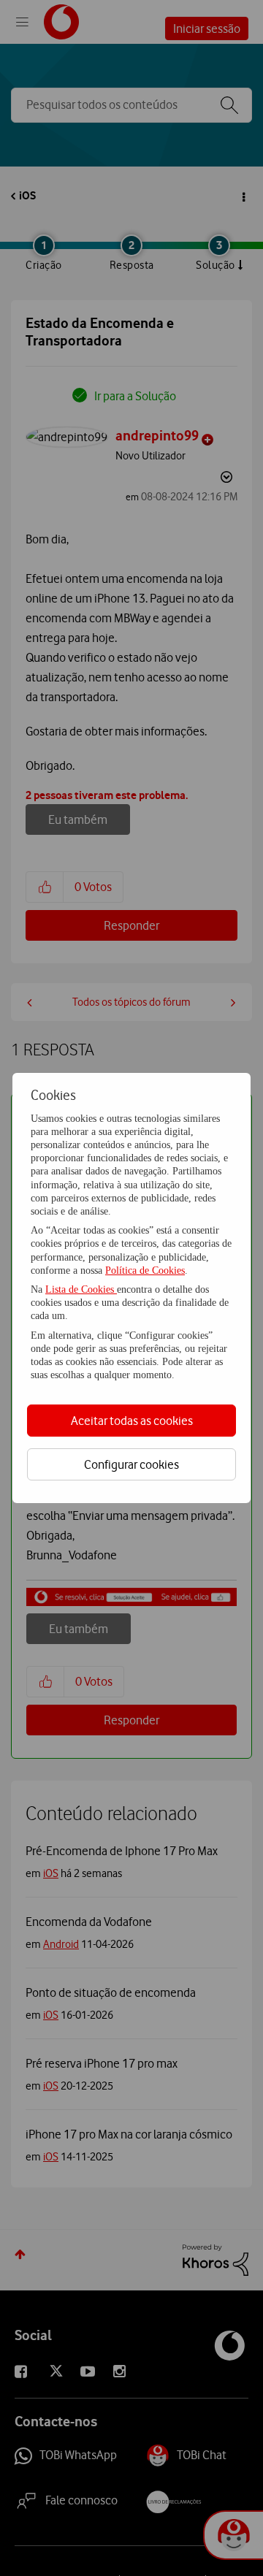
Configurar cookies (131, 1464)
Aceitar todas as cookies (132, 1421)
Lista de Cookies (81, 1289)
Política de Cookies (145, 1270)
